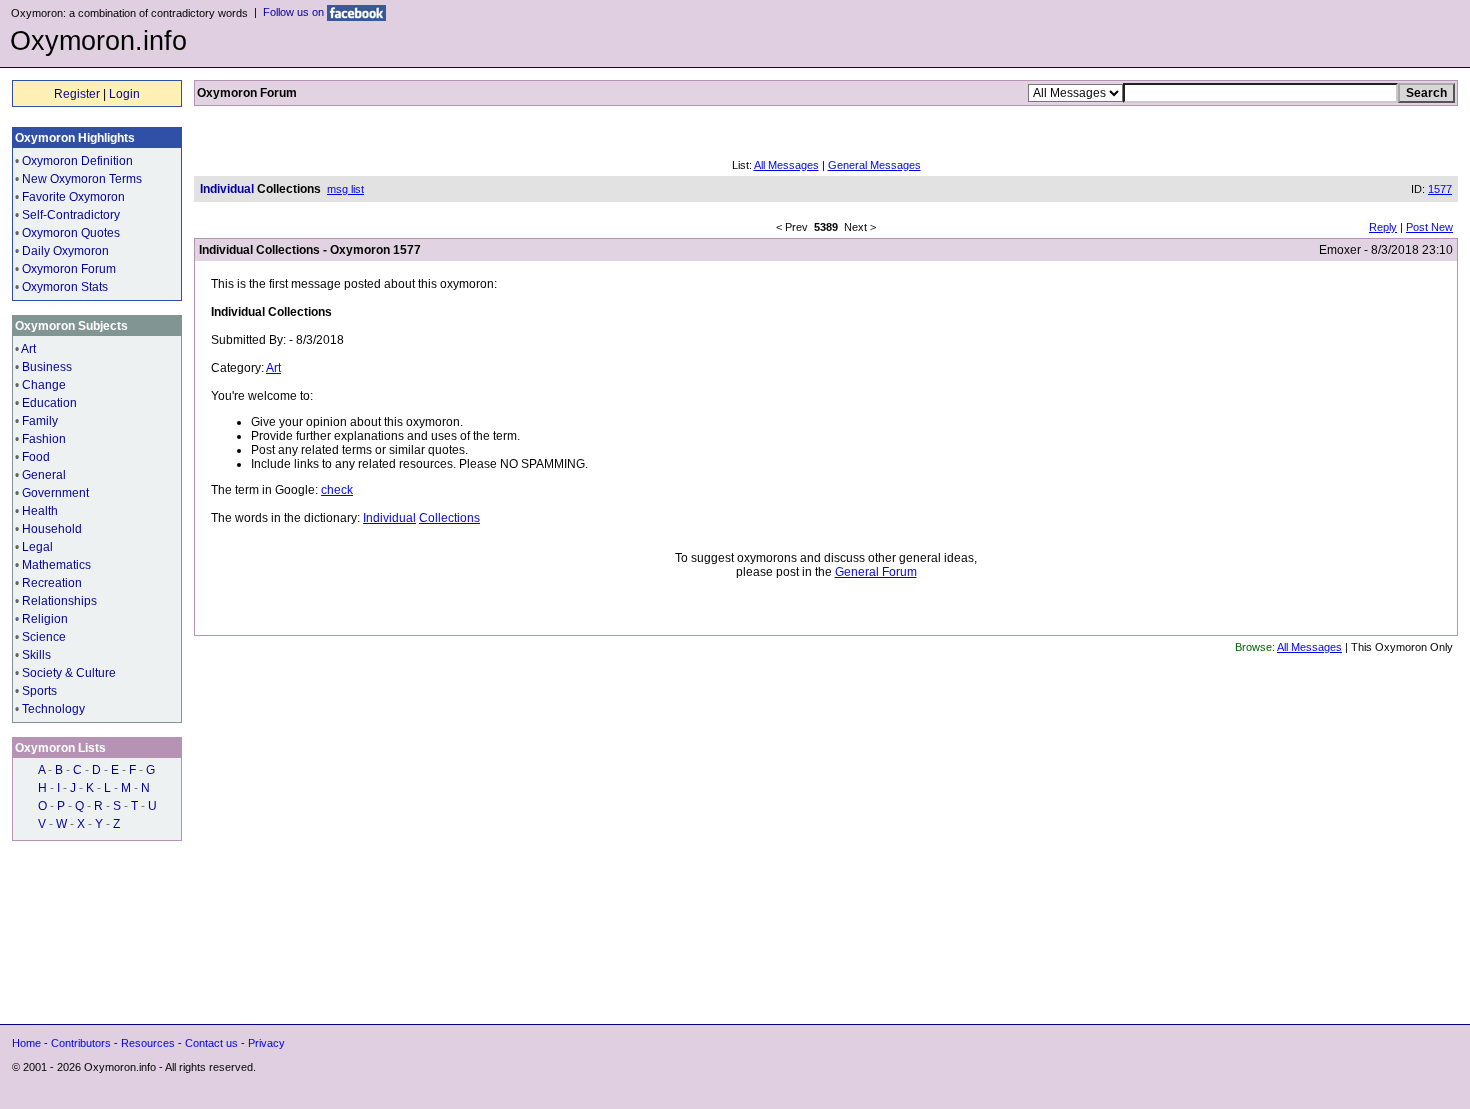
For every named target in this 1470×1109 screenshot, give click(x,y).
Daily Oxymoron (65, 251)
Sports (39, 691)
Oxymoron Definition (77, 161)
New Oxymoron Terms (82, 179)
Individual (389, 518)
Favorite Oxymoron (73, 197)
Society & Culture (69, 673)
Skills (36, 655)
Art (28, 349)
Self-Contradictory (71, 215)
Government (55, 493)
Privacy (266, 1043)
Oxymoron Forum (69, 269)
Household (52, 529)
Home (26, 1043)
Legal (37, 547)
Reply (1383, 227)
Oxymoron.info (98, 41)
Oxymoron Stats (65, 287)
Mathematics (56, 565)
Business (47, 367)
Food (36, 457)
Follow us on (295, 12)
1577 (1440, 189)
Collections (449, 518)
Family (40, 421)
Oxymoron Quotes (71, 233)
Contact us (211, 1043)
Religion (45, 619)
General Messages (874, 165)
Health (40, 511)
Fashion (44, 439)
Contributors (81, 1043)
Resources (148, 1043)
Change (44, 385)
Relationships (59, 601)
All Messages (786, 165)
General (44, 475)
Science (44, 637)
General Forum (876, 572)
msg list (345, 189)
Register (77, 94)
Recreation (52, 583)
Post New (1429, 227)
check (337, 490)
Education (49, 403)
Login (124, 94)
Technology (53, 709)
